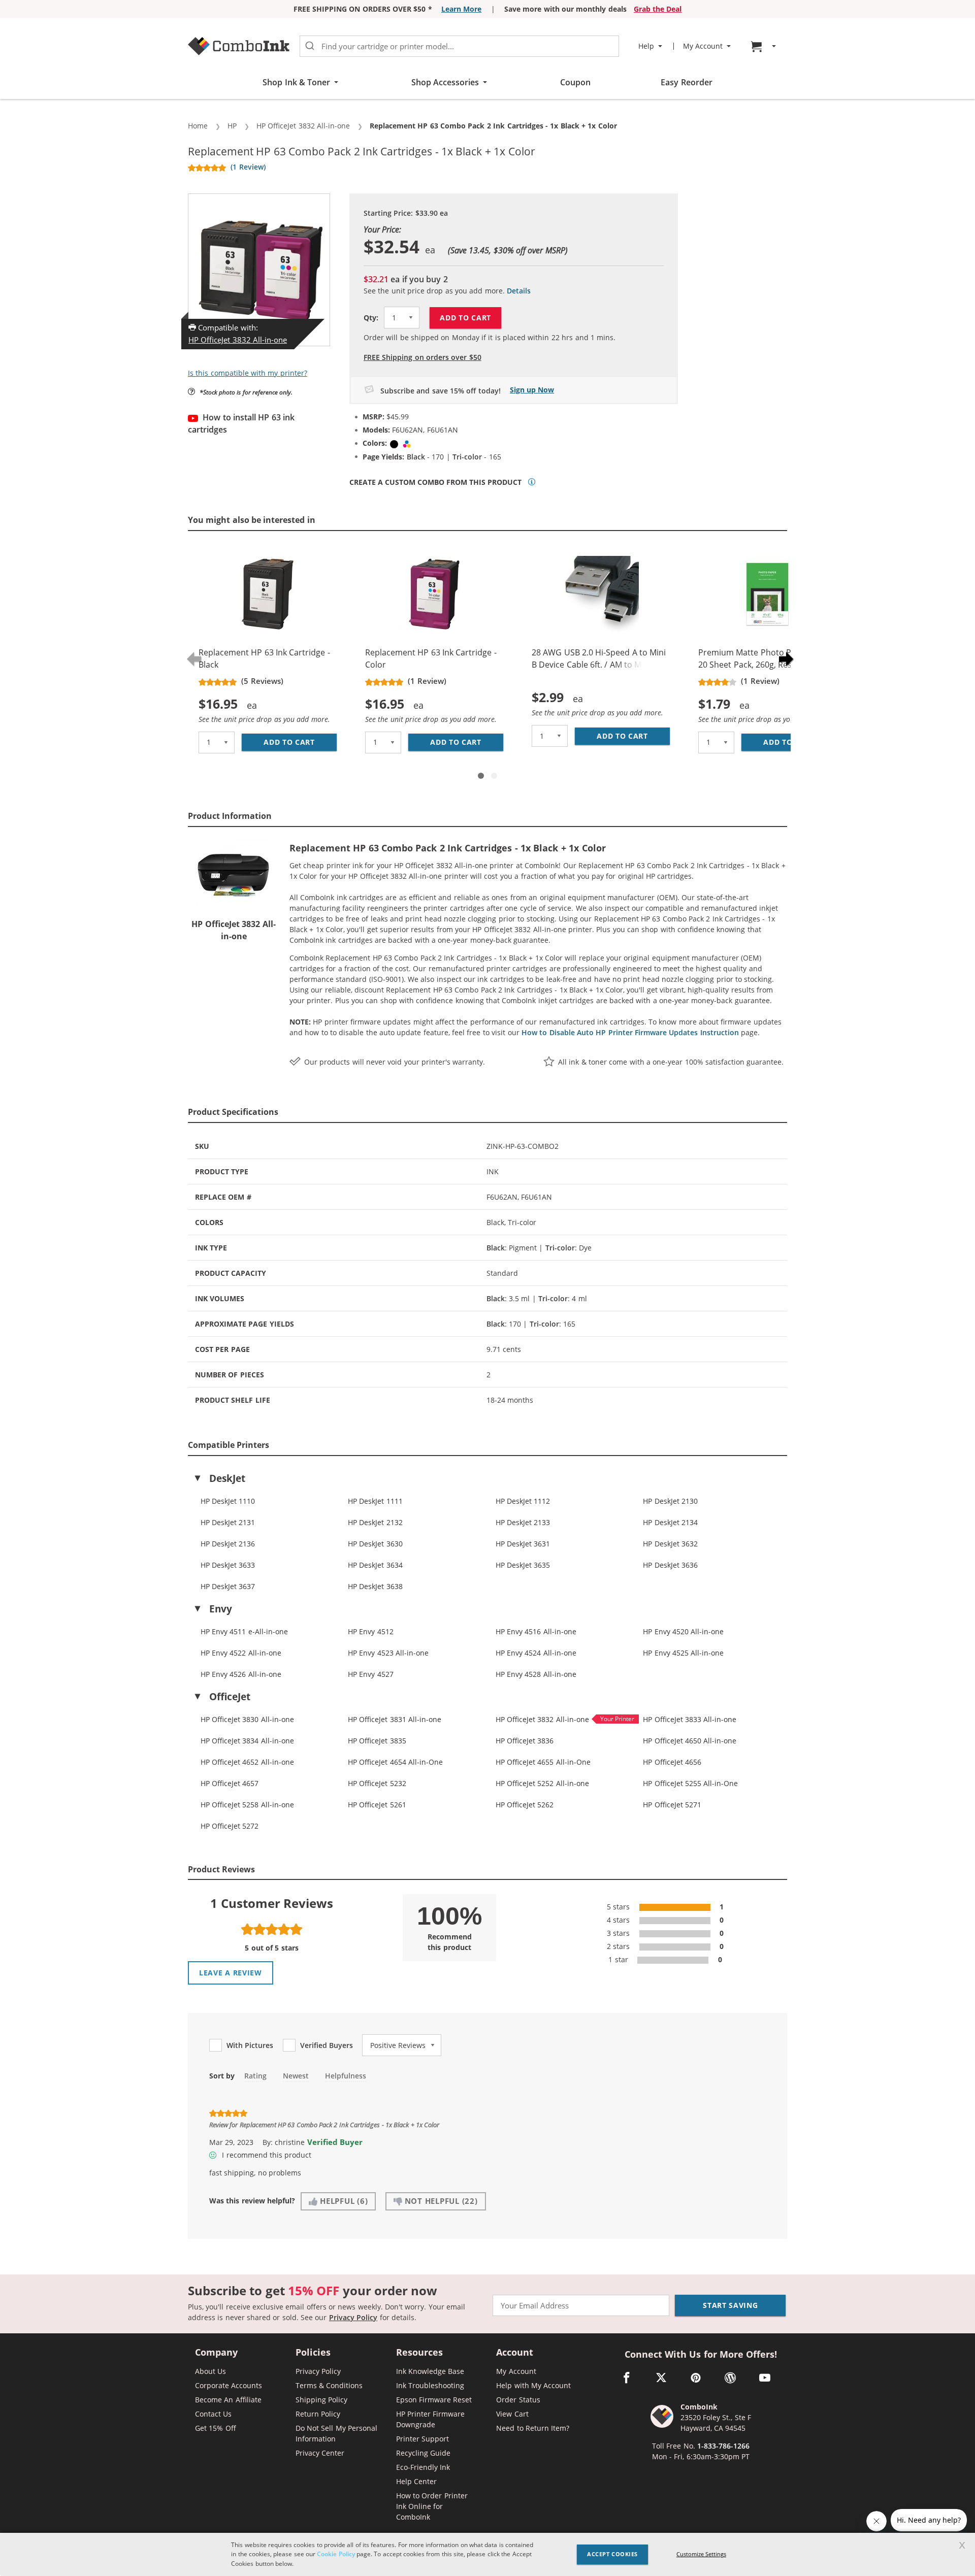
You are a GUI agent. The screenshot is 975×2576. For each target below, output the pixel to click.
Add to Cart (465, 318)
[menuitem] (765, 46)
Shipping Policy (321, 2400)
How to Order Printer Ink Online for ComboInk (432, 2506)
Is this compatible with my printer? (248, 373)
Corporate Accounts (229, 2385)
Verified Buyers (327, 2045)
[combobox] (459, 46)
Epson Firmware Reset (434, 2400)
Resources (419, 2353)
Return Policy (318, 2414)
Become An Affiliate (228, 2400)
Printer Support (422, 2439)
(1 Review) (248, 167)
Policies (313, 2353)
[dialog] (487, 2554)
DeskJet (227, 1478)
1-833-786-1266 (723, 2446)
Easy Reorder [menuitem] (686, 82)
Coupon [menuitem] (575, 82)
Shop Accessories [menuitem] (445, 82)
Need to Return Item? (533, 2428)
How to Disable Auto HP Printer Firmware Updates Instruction (630, 1032)
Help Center (416, 2481)
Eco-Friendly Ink (423, 2467)
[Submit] (310, 46)
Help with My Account (533, 2385)
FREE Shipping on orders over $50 (422, 357)
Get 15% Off (216, 2428)
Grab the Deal (658, 9)
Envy (221, 1609)
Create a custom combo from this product (435, 482)
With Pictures (250, 2045)
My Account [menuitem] (703, 46)
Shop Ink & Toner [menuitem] (296, 82)
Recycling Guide (423, 2453)
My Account (516, 2371)
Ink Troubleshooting (430, 2385)
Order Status (518, 2400)
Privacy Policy (353, 2317)
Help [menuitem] (646, 46)
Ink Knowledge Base (430, 2371)
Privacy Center (320, 2453)
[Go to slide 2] (494, 776)
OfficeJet (230, 1697)
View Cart (512, 2414)
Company (216, 2353)
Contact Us (213, 2414)
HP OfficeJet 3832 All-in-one (238, 340)
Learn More (461, 9)
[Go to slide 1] (481, 776)
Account (515, 2353)
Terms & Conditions (329, 2385)
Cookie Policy (336, 2554)
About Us (210, 2371)
